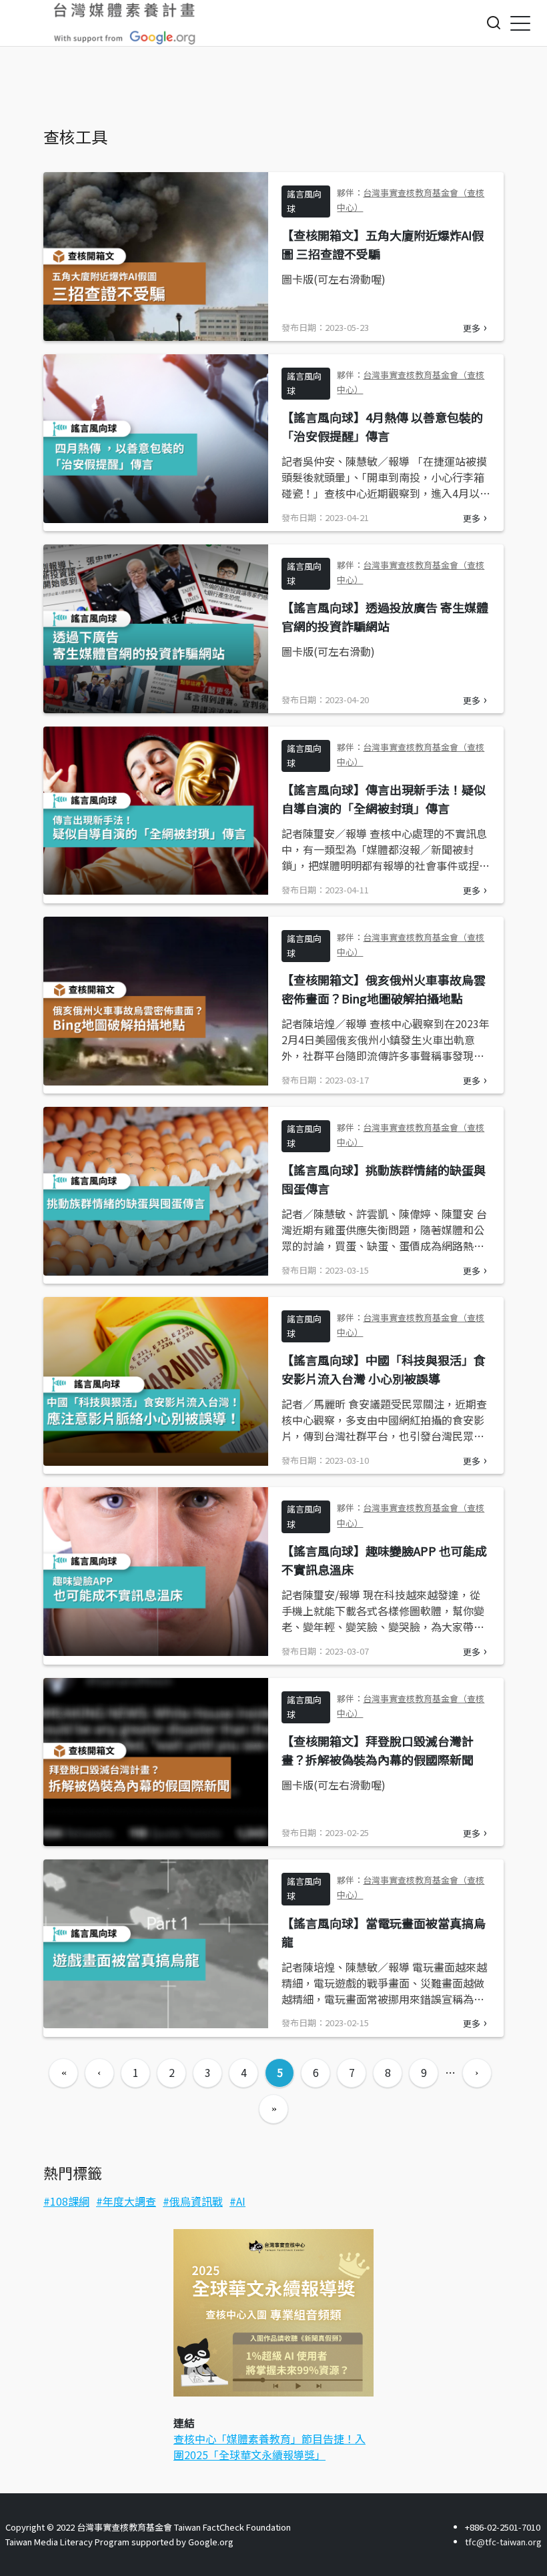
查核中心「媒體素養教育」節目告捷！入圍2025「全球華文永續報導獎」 (269, 2447)
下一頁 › (477, 2073)
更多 (472, 328)
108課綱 (70, 2201)
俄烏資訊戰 (196, 2201)
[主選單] (520, 23)
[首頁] (125, 23)
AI (241, 2201)
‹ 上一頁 (99, 2073)
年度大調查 (129, 2201)
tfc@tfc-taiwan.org (503, 2542)
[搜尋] (494, 23)
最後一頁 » (273, 2109)
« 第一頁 (63, 2073)
